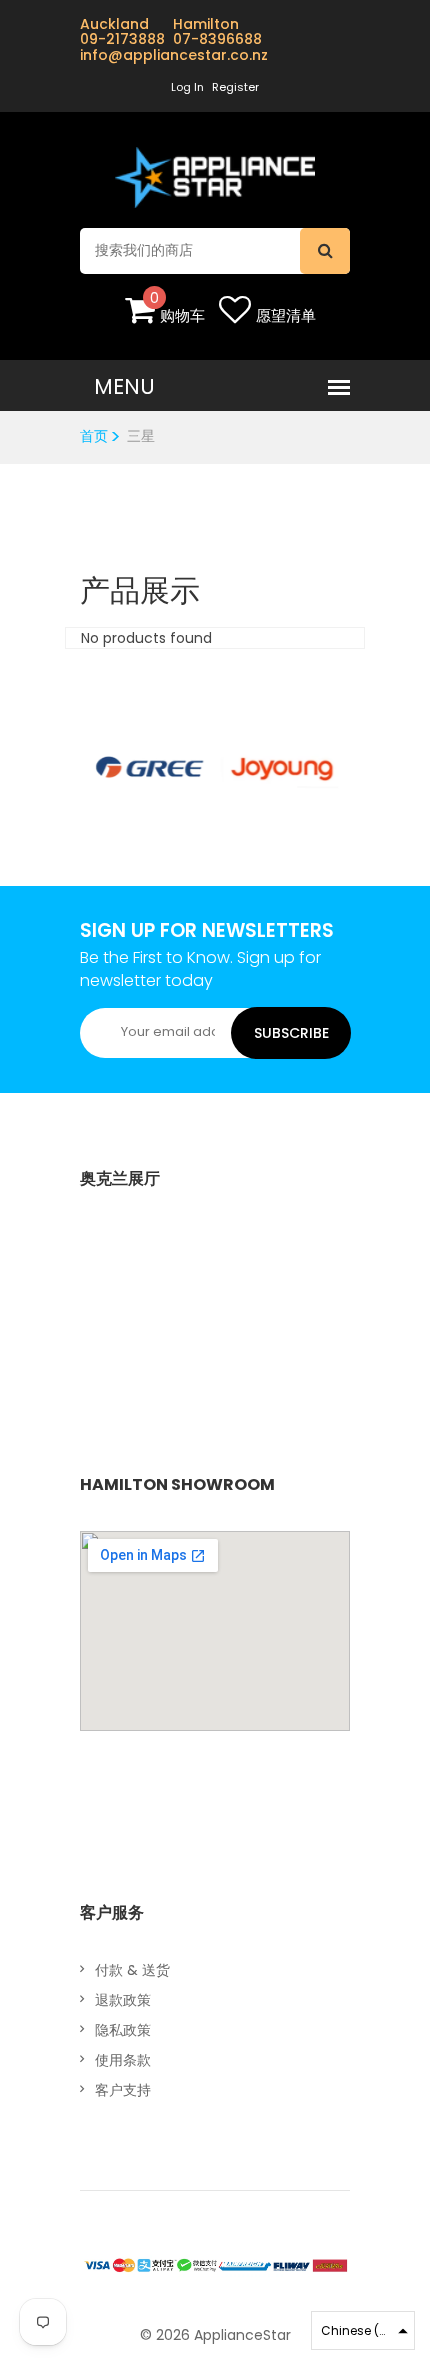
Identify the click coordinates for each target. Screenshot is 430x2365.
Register (235, 87)
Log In (187, 87)
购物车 (182, 315)
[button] (363, 2330)
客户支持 (123, 2090)
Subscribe (291, 1033)
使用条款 (123, 2060)
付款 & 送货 (132, 1970)
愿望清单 (286, 315)
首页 (94, 436)
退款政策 (123, 2000)
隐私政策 (123, 2030)
